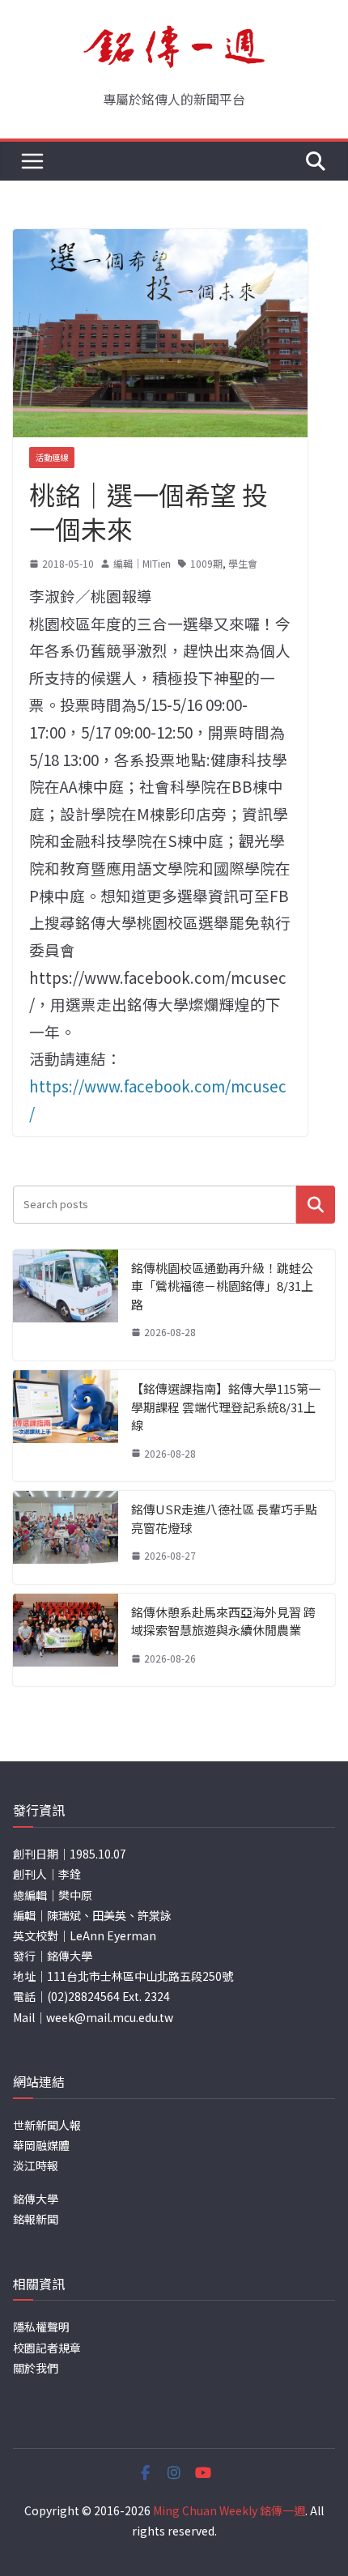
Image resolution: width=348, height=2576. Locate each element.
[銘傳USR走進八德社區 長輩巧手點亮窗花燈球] (66, 1537)
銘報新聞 (36, 2219)
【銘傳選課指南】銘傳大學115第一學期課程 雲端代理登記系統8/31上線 (226, 1407)
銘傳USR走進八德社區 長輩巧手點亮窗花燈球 (224, 1518)
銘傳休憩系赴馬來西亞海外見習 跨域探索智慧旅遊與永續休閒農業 (223, 1621)
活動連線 (52, 457)
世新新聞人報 (47, 2125)
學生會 (243, 563)
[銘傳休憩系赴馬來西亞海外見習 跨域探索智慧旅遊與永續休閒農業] (66, 1640)
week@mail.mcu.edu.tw (110, 2017)
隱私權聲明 (41, 2327)
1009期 (206, 563)
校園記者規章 (47, 2348)
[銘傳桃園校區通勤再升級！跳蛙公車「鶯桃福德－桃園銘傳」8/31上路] (66, 1305)
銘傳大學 (36, 2199)
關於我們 (36, 2368)
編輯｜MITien (142, 563)
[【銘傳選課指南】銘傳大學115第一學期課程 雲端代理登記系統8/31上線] (66, 1426)
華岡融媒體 (41, 2145)
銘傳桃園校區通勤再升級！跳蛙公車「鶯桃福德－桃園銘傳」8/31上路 (222, 1286)
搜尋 (316, 1205)
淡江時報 (36, 2165)
